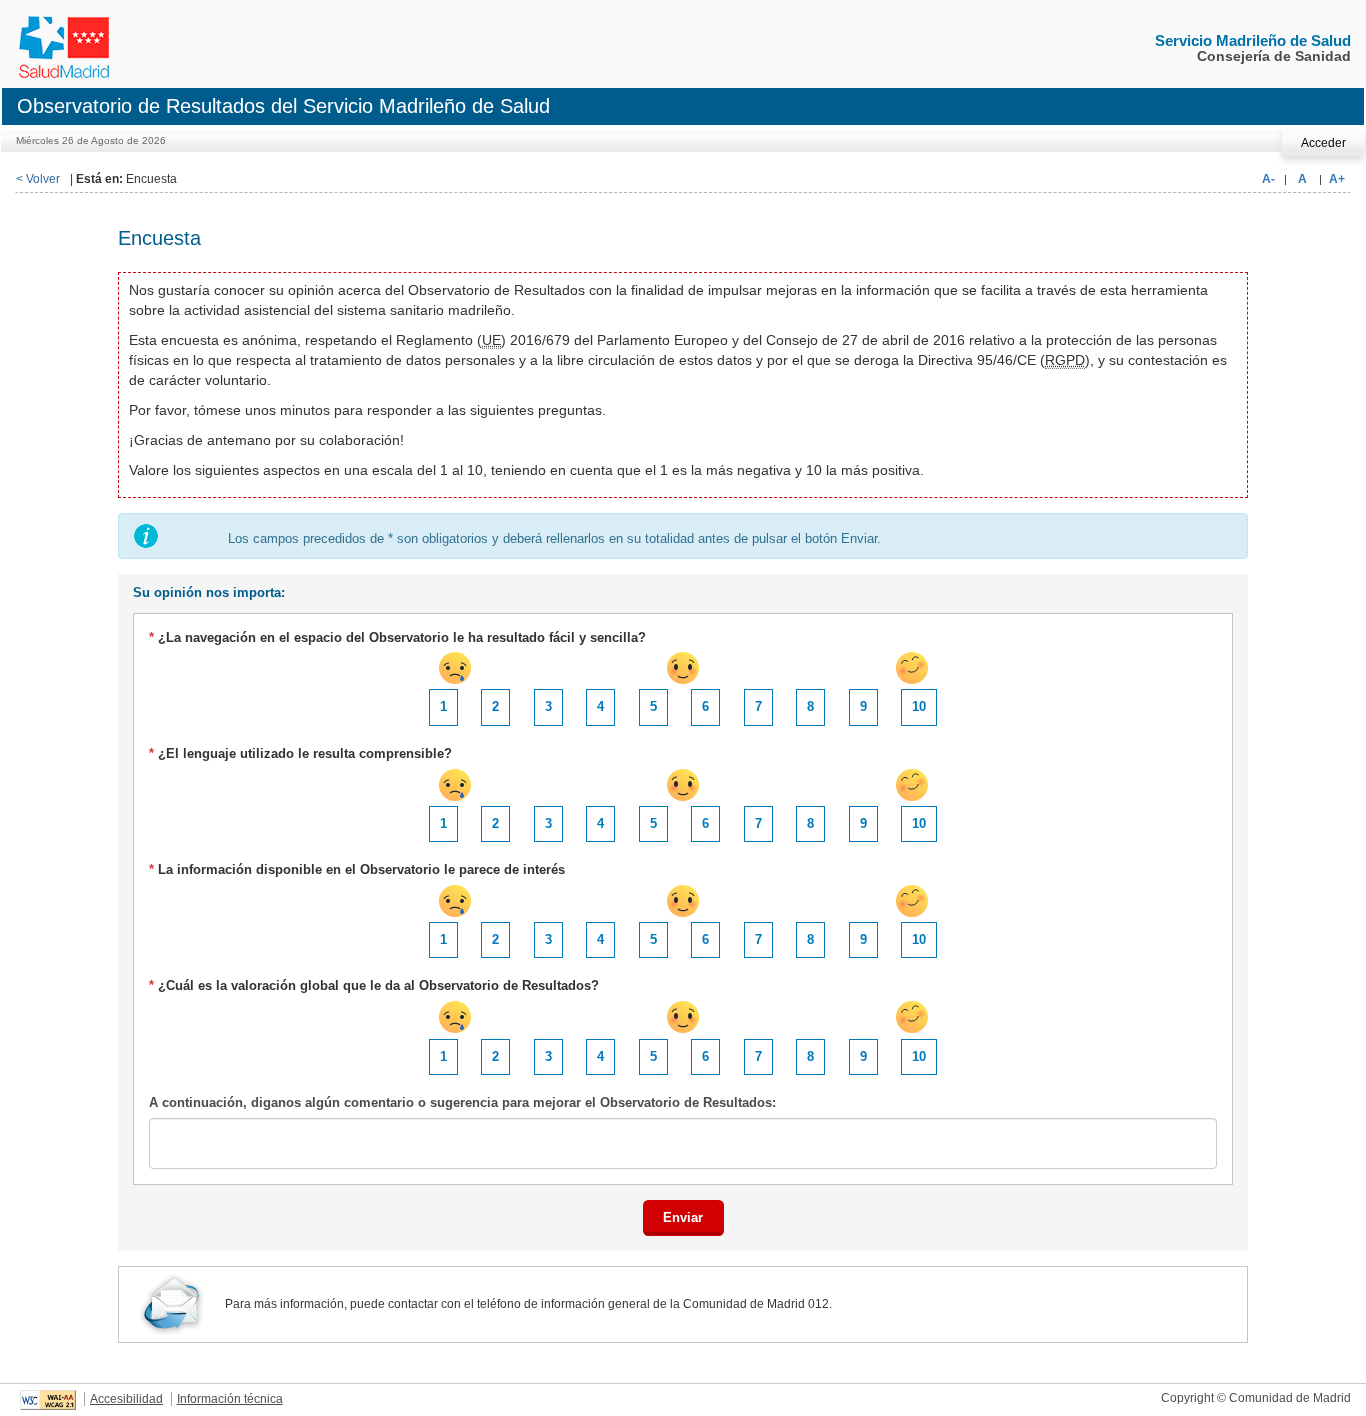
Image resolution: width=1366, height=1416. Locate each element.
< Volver (38, 179)
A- (1268, 179)
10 (919, 706)
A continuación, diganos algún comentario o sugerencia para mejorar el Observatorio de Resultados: (462, 1102)
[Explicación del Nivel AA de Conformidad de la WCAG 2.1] (48, 1399)
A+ (1337, 179)
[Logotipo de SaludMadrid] (62, 38)
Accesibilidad (126, 1399)
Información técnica (230, 1399)
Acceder (1323, 143)
